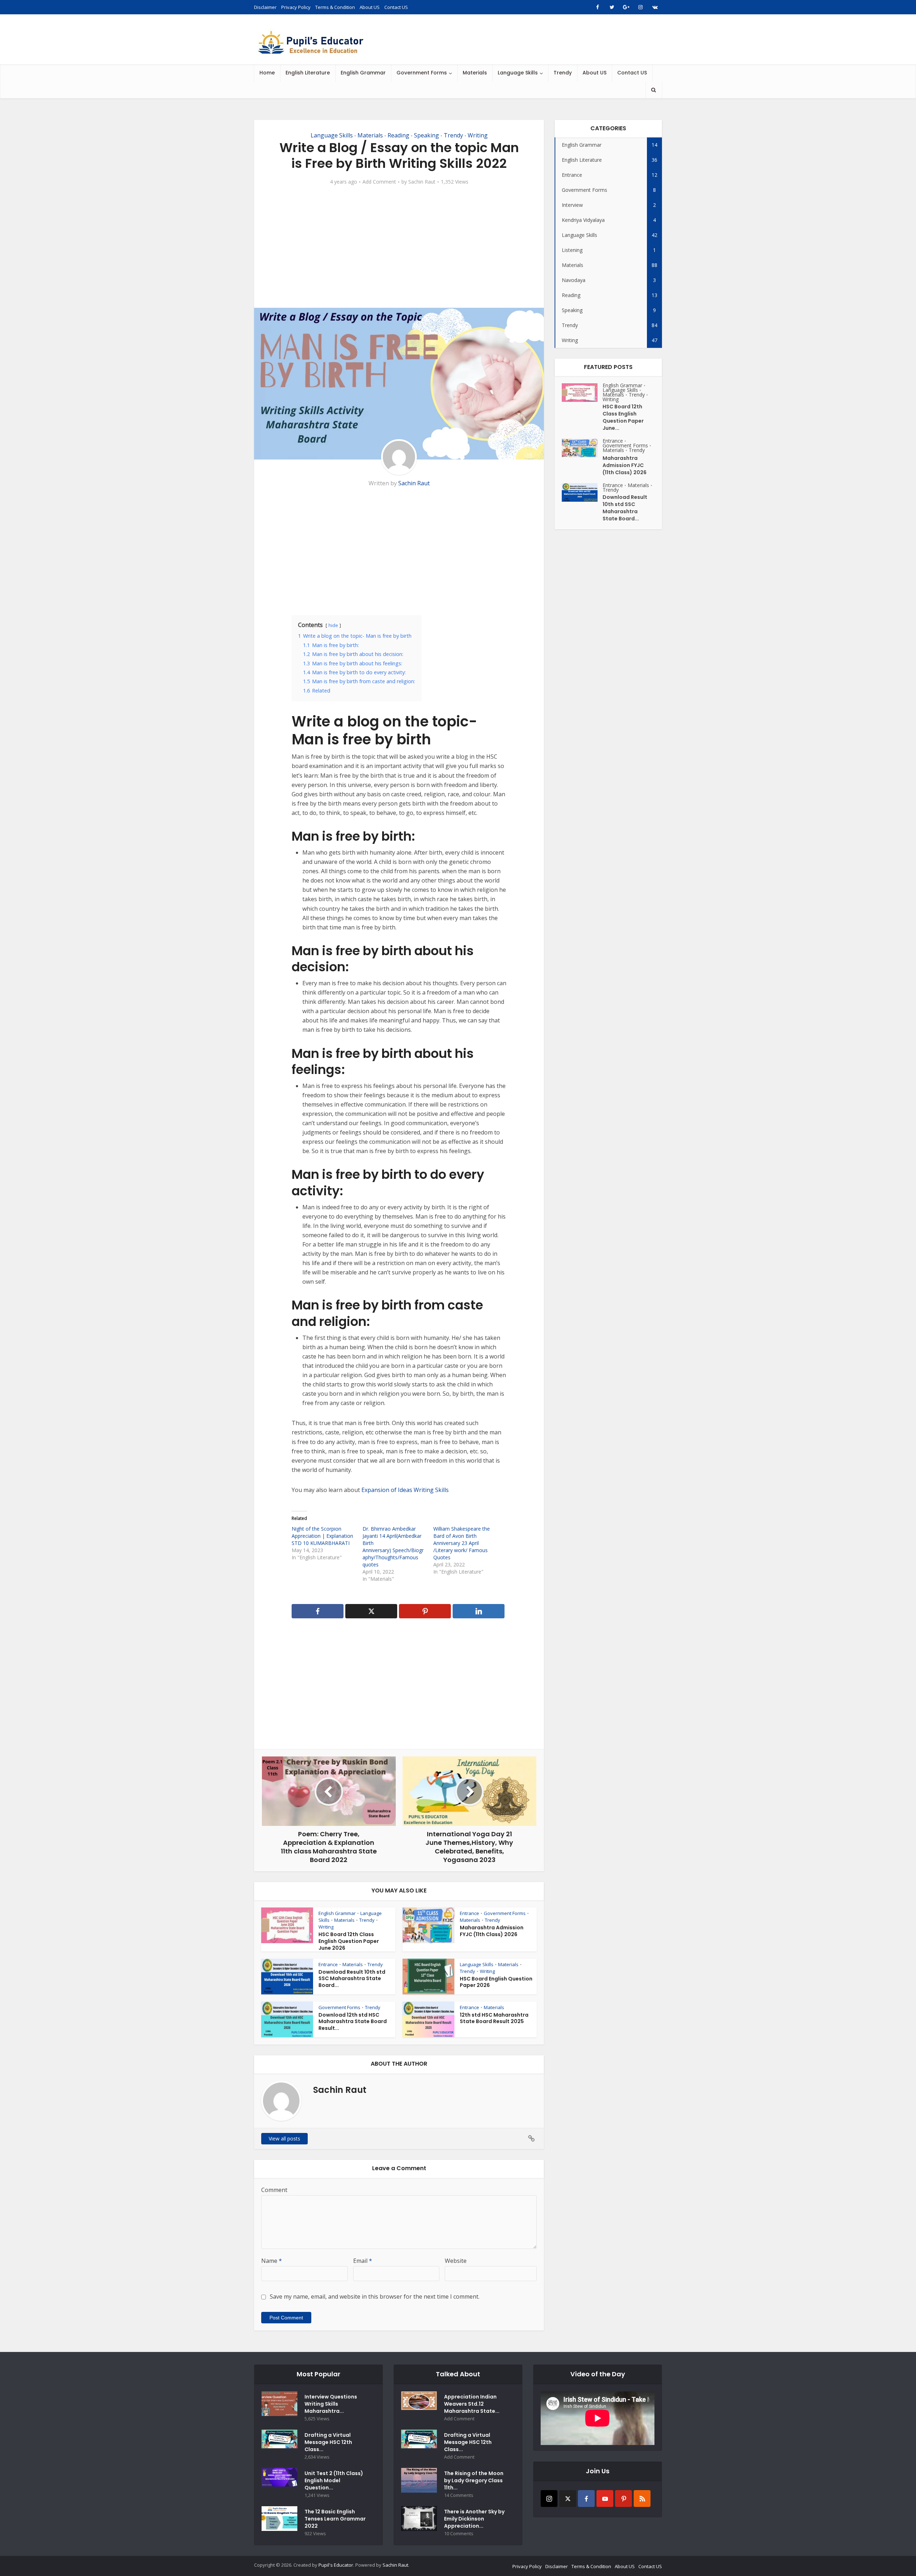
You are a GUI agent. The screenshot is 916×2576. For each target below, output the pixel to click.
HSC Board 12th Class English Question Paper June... (623, 417)
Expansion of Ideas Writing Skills (405, 1490)
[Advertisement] (399, 247)
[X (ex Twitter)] (568, 2499)
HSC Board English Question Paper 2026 (496, 1982)
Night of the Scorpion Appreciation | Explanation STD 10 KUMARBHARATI (322, 1536)
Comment (274, 2190)
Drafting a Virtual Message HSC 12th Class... (328, 2442)
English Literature (308, 73)
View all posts (284, 2138)
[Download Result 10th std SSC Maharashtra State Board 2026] (582, 492)
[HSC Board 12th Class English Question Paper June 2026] (582, 393)
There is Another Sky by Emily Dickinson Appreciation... (474, 2519)
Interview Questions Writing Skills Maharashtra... (331, 2404)
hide (333, 625)
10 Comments (459, 2534)
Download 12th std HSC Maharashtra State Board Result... (353, 2022)
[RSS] (642, 2499)
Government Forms (422, 73)
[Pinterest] (623, 2499)
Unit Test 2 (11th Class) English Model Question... (334, 2480)
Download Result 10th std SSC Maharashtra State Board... (352, 1979)
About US (370, 7)
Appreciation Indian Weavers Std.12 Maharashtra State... (472, 2404)
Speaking (427, 135)
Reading (398, 135)
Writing (478, 135)
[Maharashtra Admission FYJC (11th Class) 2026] (582, 448)
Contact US (396, 7)
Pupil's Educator (336, 2565)
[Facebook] (586, 2499)
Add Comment (379, 182)
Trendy (563, 73)
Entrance (469, 1913)
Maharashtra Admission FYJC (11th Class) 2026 (492, 1931)
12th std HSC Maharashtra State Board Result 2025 (494, 2018)
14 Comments (459, 2495)
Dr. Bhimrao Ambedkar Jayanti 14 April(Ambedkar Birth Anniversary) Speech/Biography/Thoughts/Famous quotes (393, 1547)
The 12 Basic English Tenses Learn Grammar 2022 (335, 2519)
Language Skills (518, 73)
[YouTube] (605, 2499)
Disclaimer (265, 7)
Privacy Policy (296, 7)
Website (456, 2261)
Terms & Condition (335, 7)
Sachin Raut (422, 182)
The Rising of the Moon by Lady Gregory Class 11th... (474, 2480)
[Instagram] (549, 2499)
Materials (475, 73)
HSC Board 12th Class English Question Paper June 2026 (349, 1941)
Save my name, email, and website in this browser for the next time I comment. (375, 2296)
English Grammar (363, 73)
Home (267, 73)
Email (363, 2261)
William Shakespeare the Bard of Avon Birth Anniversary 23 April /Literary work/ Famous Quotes (462, 1543)
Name (272, 2261)
